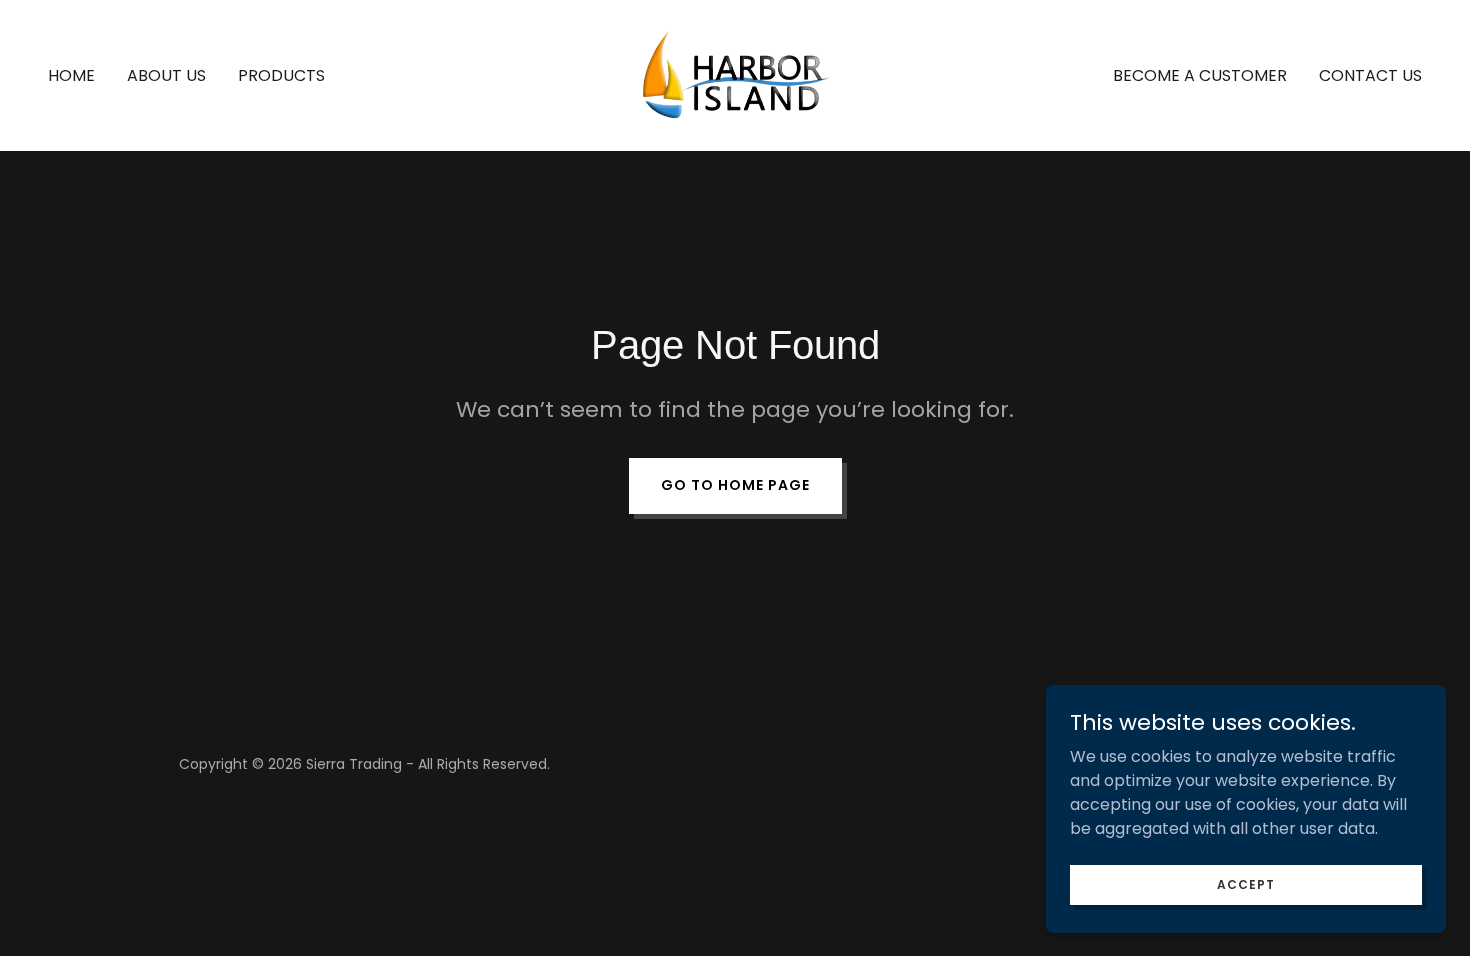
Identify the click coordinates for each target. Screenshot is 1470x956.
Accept (1246, 883)
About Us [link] (166, 75)
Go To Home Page (735, 485)
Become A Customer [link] (1200, 75)
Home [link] (71, 75)
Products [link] (281, 75)
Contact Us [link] (1370, 75)
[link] (734, 74)
